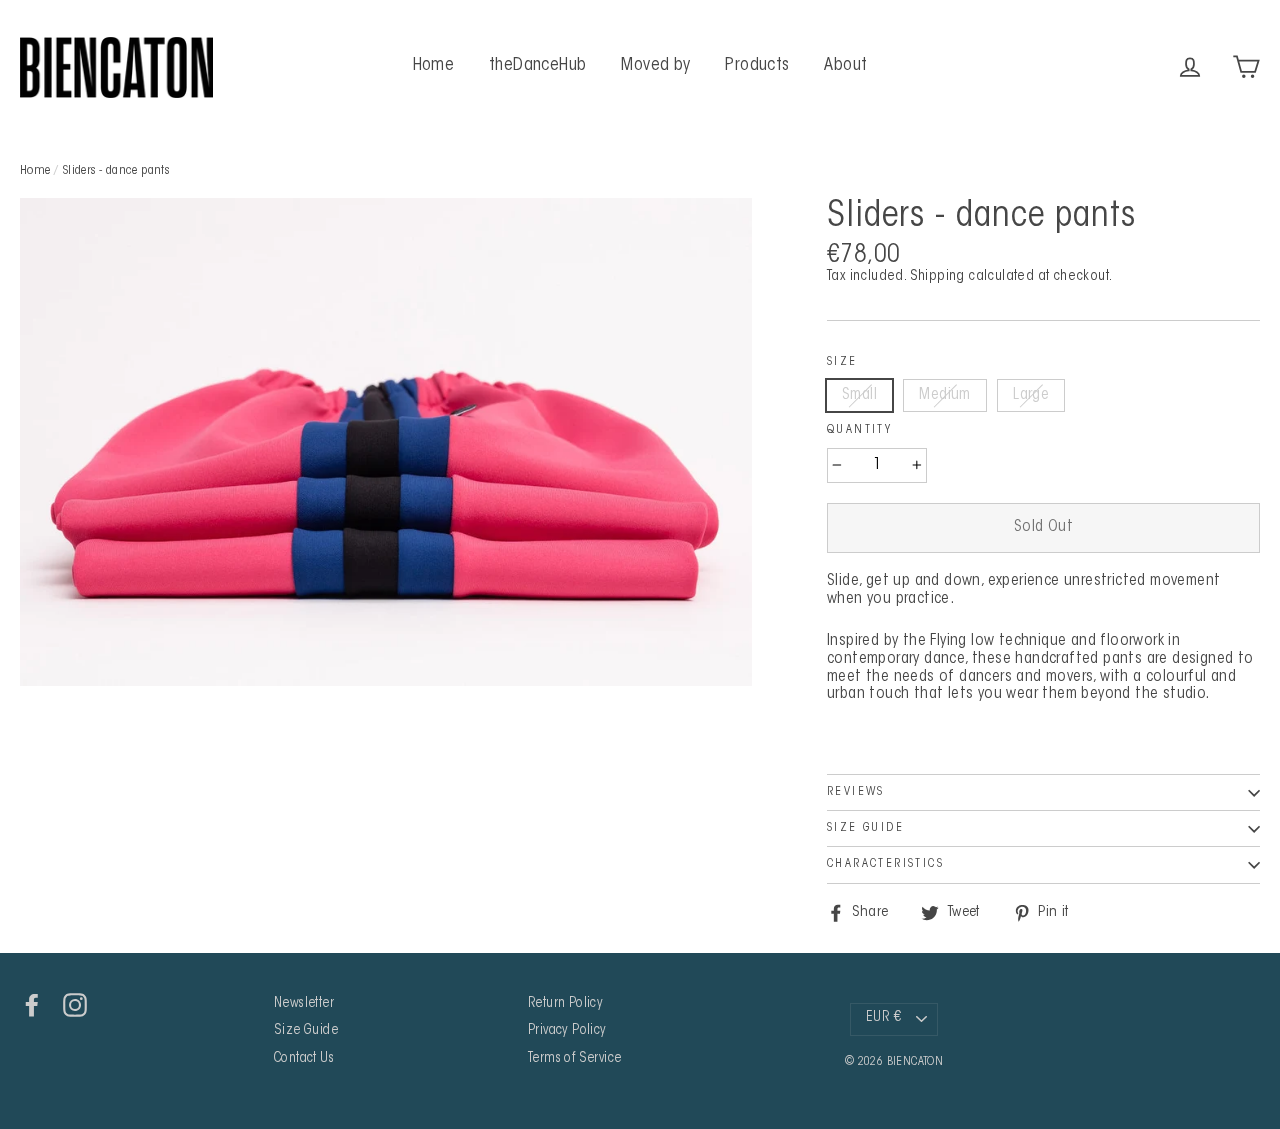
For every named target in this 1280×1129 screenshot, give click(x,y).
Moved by (656, 66)
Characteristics (885, 864)
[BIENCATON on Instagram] (75, 1005)
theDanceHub (538, 66)
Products (757, 66)
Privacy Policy (567, 1031)
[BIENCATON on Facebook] (32, 1005)
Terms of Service (574, 1059)
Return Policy (565, 1004)
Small (859, 395)
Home (434, 66)
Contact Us (304, 1059)
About (845, 66)
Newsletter (304, 1004)
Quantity (859, 430)
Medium (944, 395)
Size (842, 362)
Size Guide (865, 828)
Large (1031, 395)
